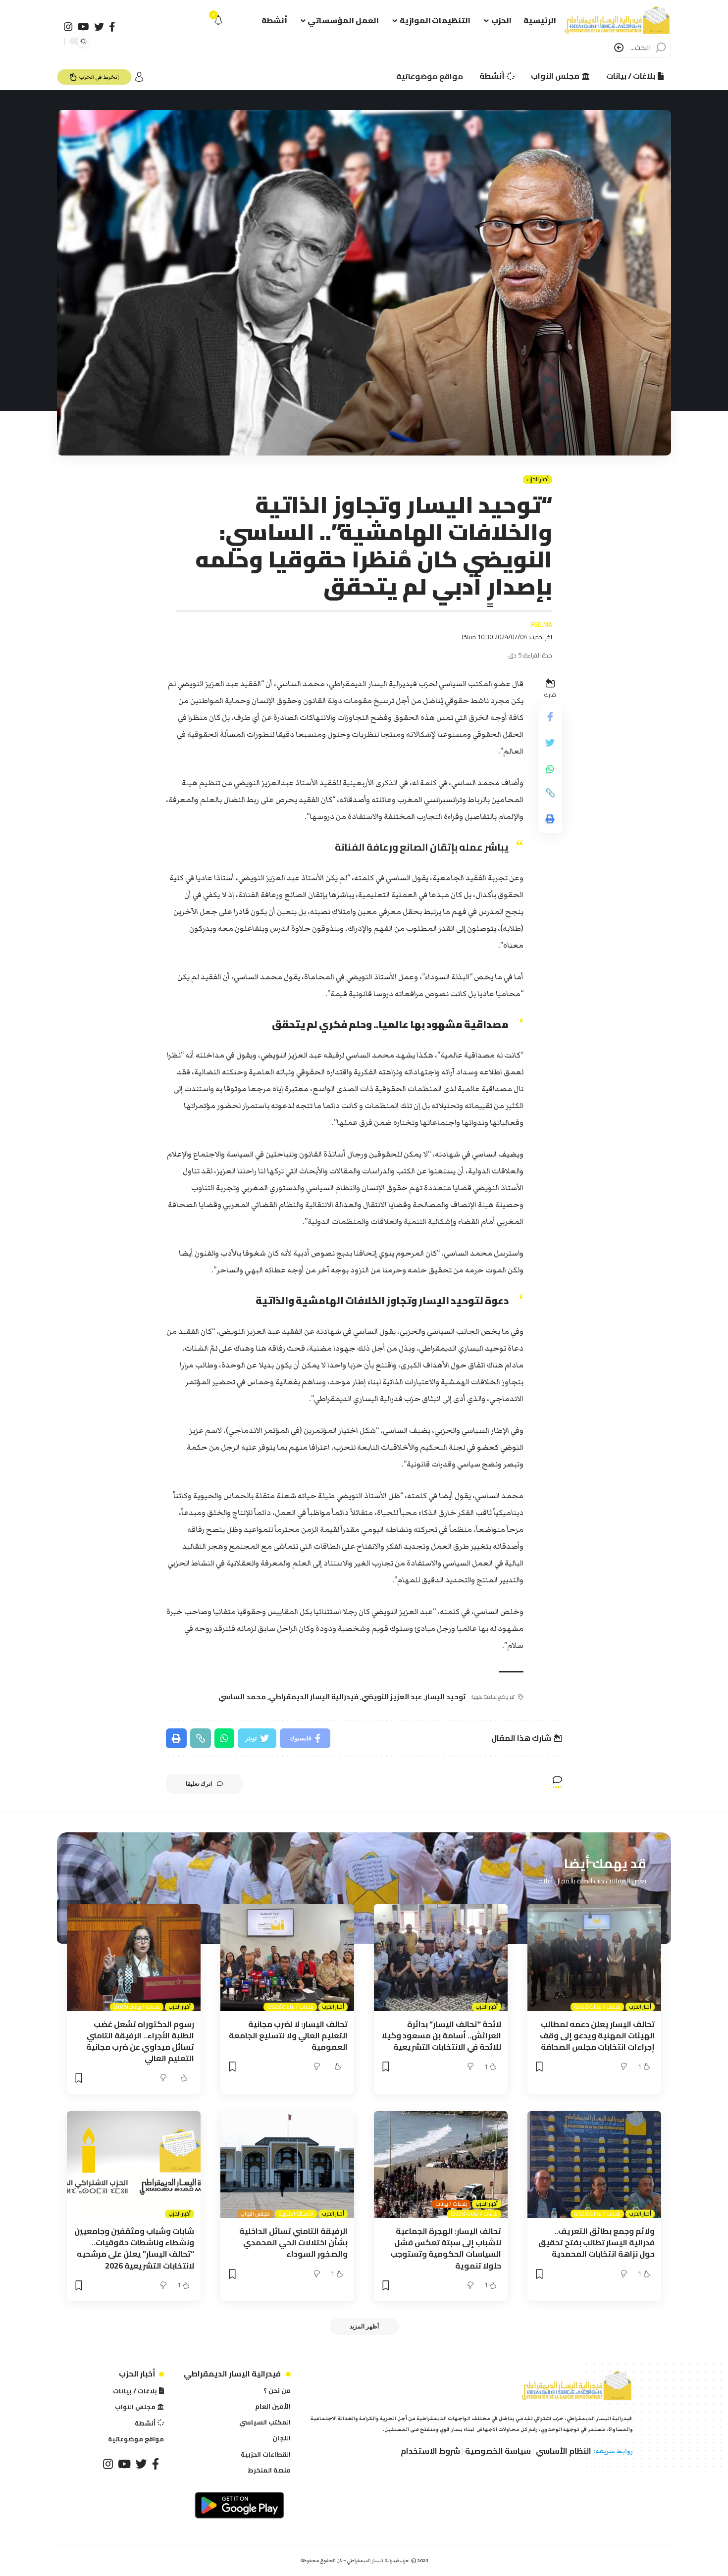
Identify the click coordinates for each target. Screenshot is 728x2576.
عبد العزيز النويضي (392, 1697)
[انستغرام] (68, 27)
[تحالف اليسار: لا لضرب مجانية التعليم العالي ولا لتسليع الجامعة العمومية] (287, 1958)
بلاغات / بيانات (451, 2204)
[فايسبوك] (112, 27)
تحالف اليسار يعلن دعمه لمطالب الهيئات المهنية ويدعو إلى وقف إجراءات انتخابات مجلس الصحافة (597, 2035)
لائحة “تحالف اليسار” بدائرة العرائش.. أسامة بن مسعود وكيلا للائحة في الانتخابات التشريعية (441, 2035)
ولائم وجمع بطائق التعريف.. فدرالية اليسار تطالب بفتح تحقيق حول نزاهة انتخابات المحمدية (597, 2242)
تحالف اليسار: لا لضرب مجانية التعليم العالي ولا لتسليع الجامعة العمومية (288, 2035)
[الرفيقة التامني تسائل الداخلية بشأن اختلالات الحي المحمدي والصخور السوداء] (287, 2165)
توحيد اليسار (445, 1697)
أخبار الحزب (538, 480)
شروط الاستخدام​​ (430, 2451)
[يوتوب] (83, 27)
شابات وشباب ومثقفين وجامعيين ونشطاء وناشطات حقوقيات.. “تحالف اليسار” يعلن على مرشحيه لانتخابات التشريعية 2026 (134, 2248)
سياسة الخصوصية (498, 2451)
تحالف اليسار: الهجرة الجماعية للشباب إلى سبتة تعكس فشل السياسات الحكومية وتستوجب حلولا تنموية (446, 2248)
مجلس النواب (255, 2214)
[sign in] (139, 77)
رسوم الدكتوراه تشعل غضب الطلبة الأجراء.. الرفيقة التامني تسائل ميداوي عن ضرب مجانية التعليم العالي (140, 2041)
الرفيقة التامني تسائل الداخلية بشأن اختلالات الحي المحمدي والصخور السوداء (293, 2242)
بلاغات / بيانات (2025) (597, 2007)
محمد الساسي (242, 1697)
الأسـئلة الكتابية (296, 2214)
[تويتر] (99, 27)
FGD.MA (542, 625)
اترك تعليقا (199, 1784)
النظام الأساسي (564, 2451)
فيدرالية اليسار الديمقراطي (314, 1697)
